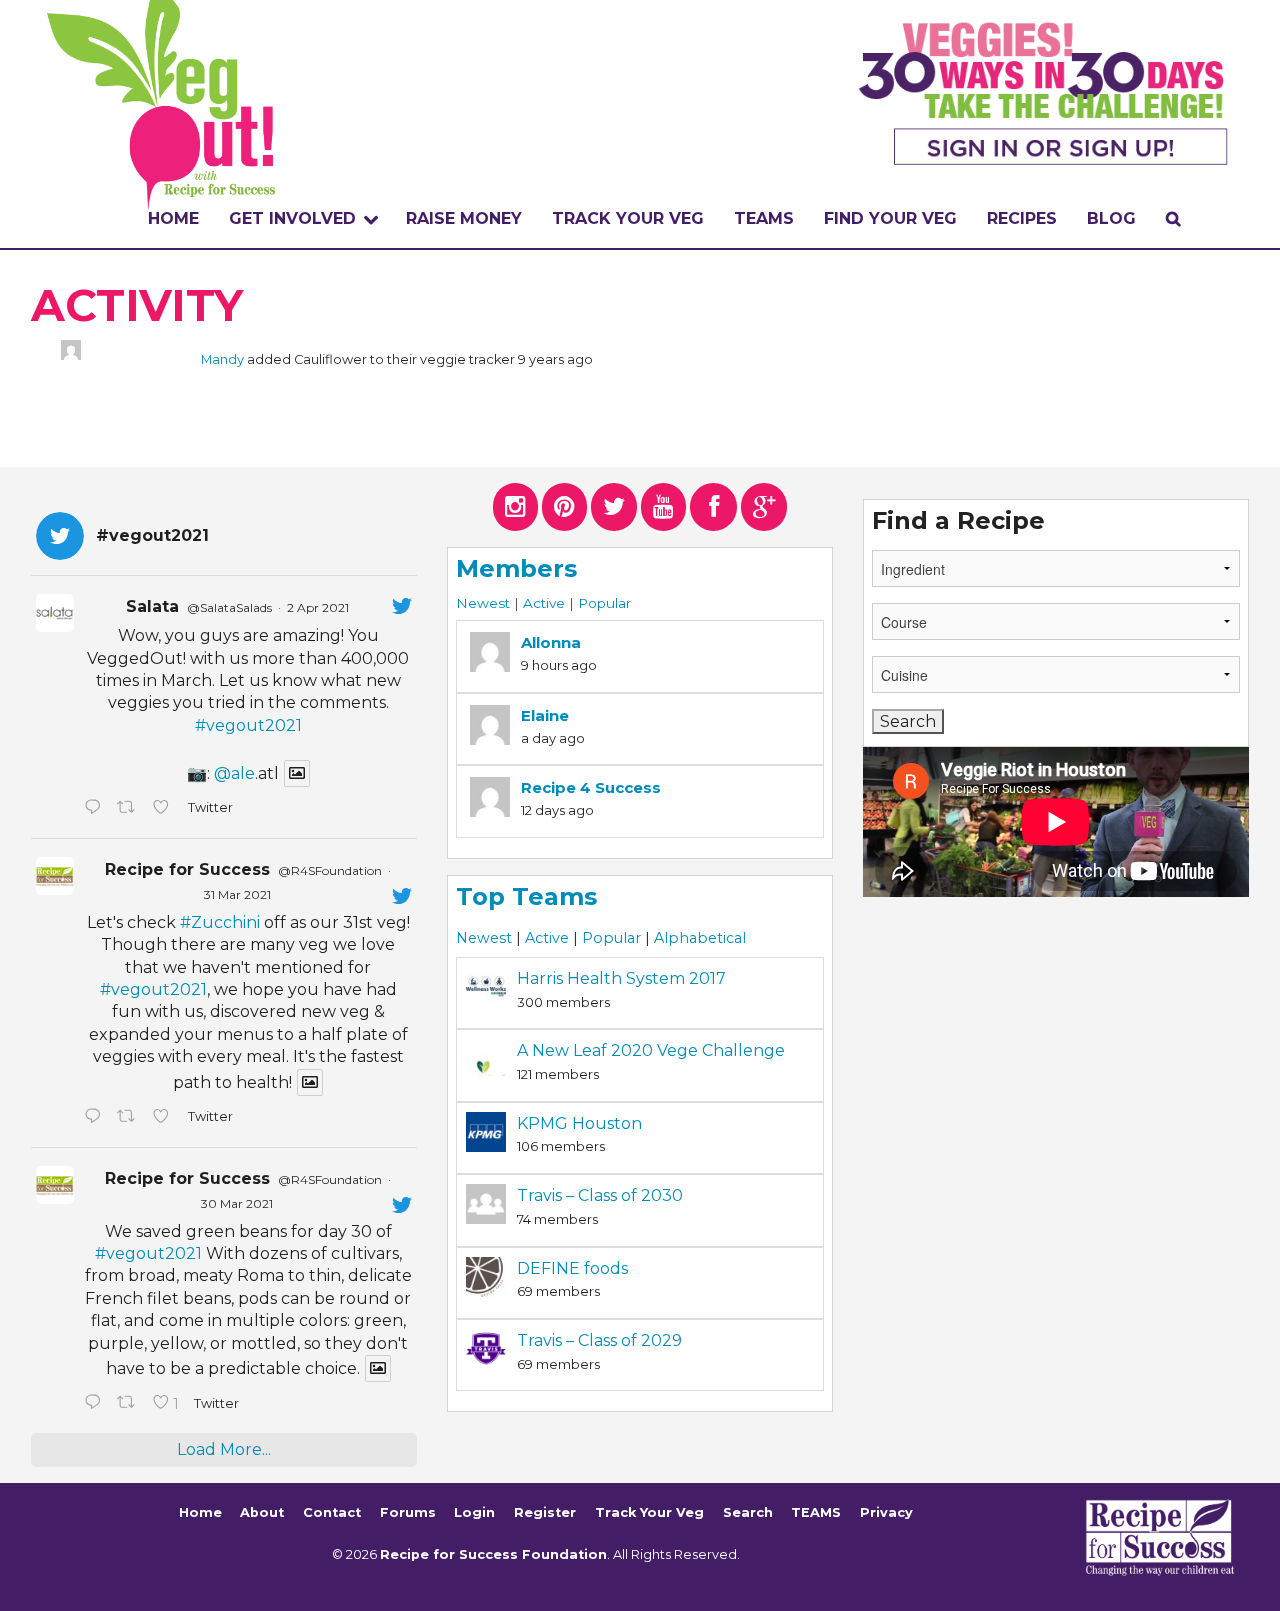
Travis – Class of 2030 (600, 1195)
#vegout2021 (248, 725)
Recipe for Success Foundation (493, 1554)
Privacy (886, 1512)
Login (474, 1512)
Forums (408, 1512)
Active (544, 603)
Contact (332, 1512)
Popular (604, 603)
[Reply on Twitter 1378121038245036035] (95, 809)
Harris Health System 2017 (621, 978)
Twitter (209, 807)
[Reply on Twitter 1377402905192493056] (95, 1118)
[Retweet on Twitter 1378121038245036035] (130, 809)
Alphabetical (700, 938)
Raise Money (464, 218)
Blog (1111, 218)
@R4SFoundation (330, 870)
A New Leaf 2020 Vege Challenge (651, 1050)
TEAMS (764, 218)
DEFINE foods (572, 1268)
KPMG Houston (579, 1123)
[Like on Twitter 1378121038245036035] (165, 809)
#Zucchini (220, 922)
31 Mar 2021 (237, 894)
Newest (483, 603)
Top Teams (526, 896)
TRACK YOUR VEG (628, 218)
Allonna (551, 642)
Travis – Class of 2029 (599, 1340)
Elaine (545, 715)
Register (545, 1512)
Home (173, 218)
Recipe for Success (187, 869)
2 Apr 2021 (318, 607)
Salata (152, 606)
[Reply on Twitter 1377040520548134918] (95, 1404)
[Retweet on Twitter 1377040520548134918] (130, 1404)
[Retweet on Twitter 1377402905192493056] (130, 1118)
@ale (234, 773)
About (262, 1512)
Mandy (222, 359)
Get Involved (292, 218)
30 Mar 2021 (237, 1203)
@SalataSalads (229, 607)
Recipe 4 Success (591, 787)
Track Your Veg (649, 1512)
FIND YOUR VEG (890, 218)
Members (516, 568)
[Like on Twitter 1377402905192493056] (165, 1118)
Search (748, 1512)
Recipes (1022, 218)
